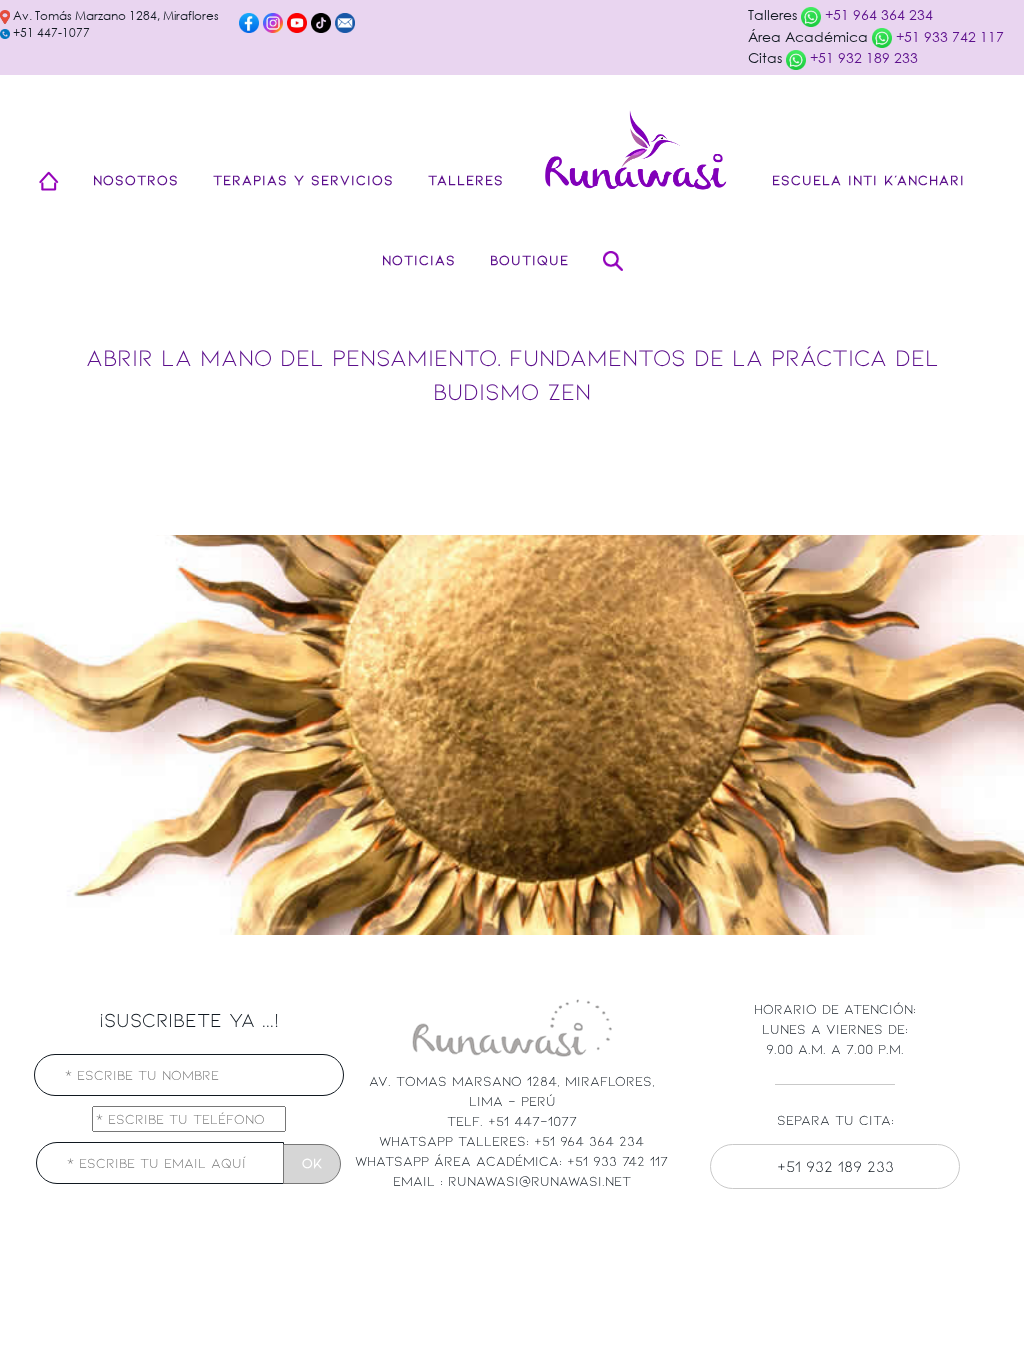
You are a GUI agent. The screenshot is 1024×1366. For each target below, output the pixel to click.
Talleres (466, 179)
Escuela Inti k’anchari (868, 179)
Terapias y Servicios (303, 179)
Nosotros (136, 179)
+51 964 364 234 (877, 14)
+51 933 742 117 (948, 36)
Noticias (419, 259)
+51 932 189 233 (862, 57)
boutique (529, 259)
